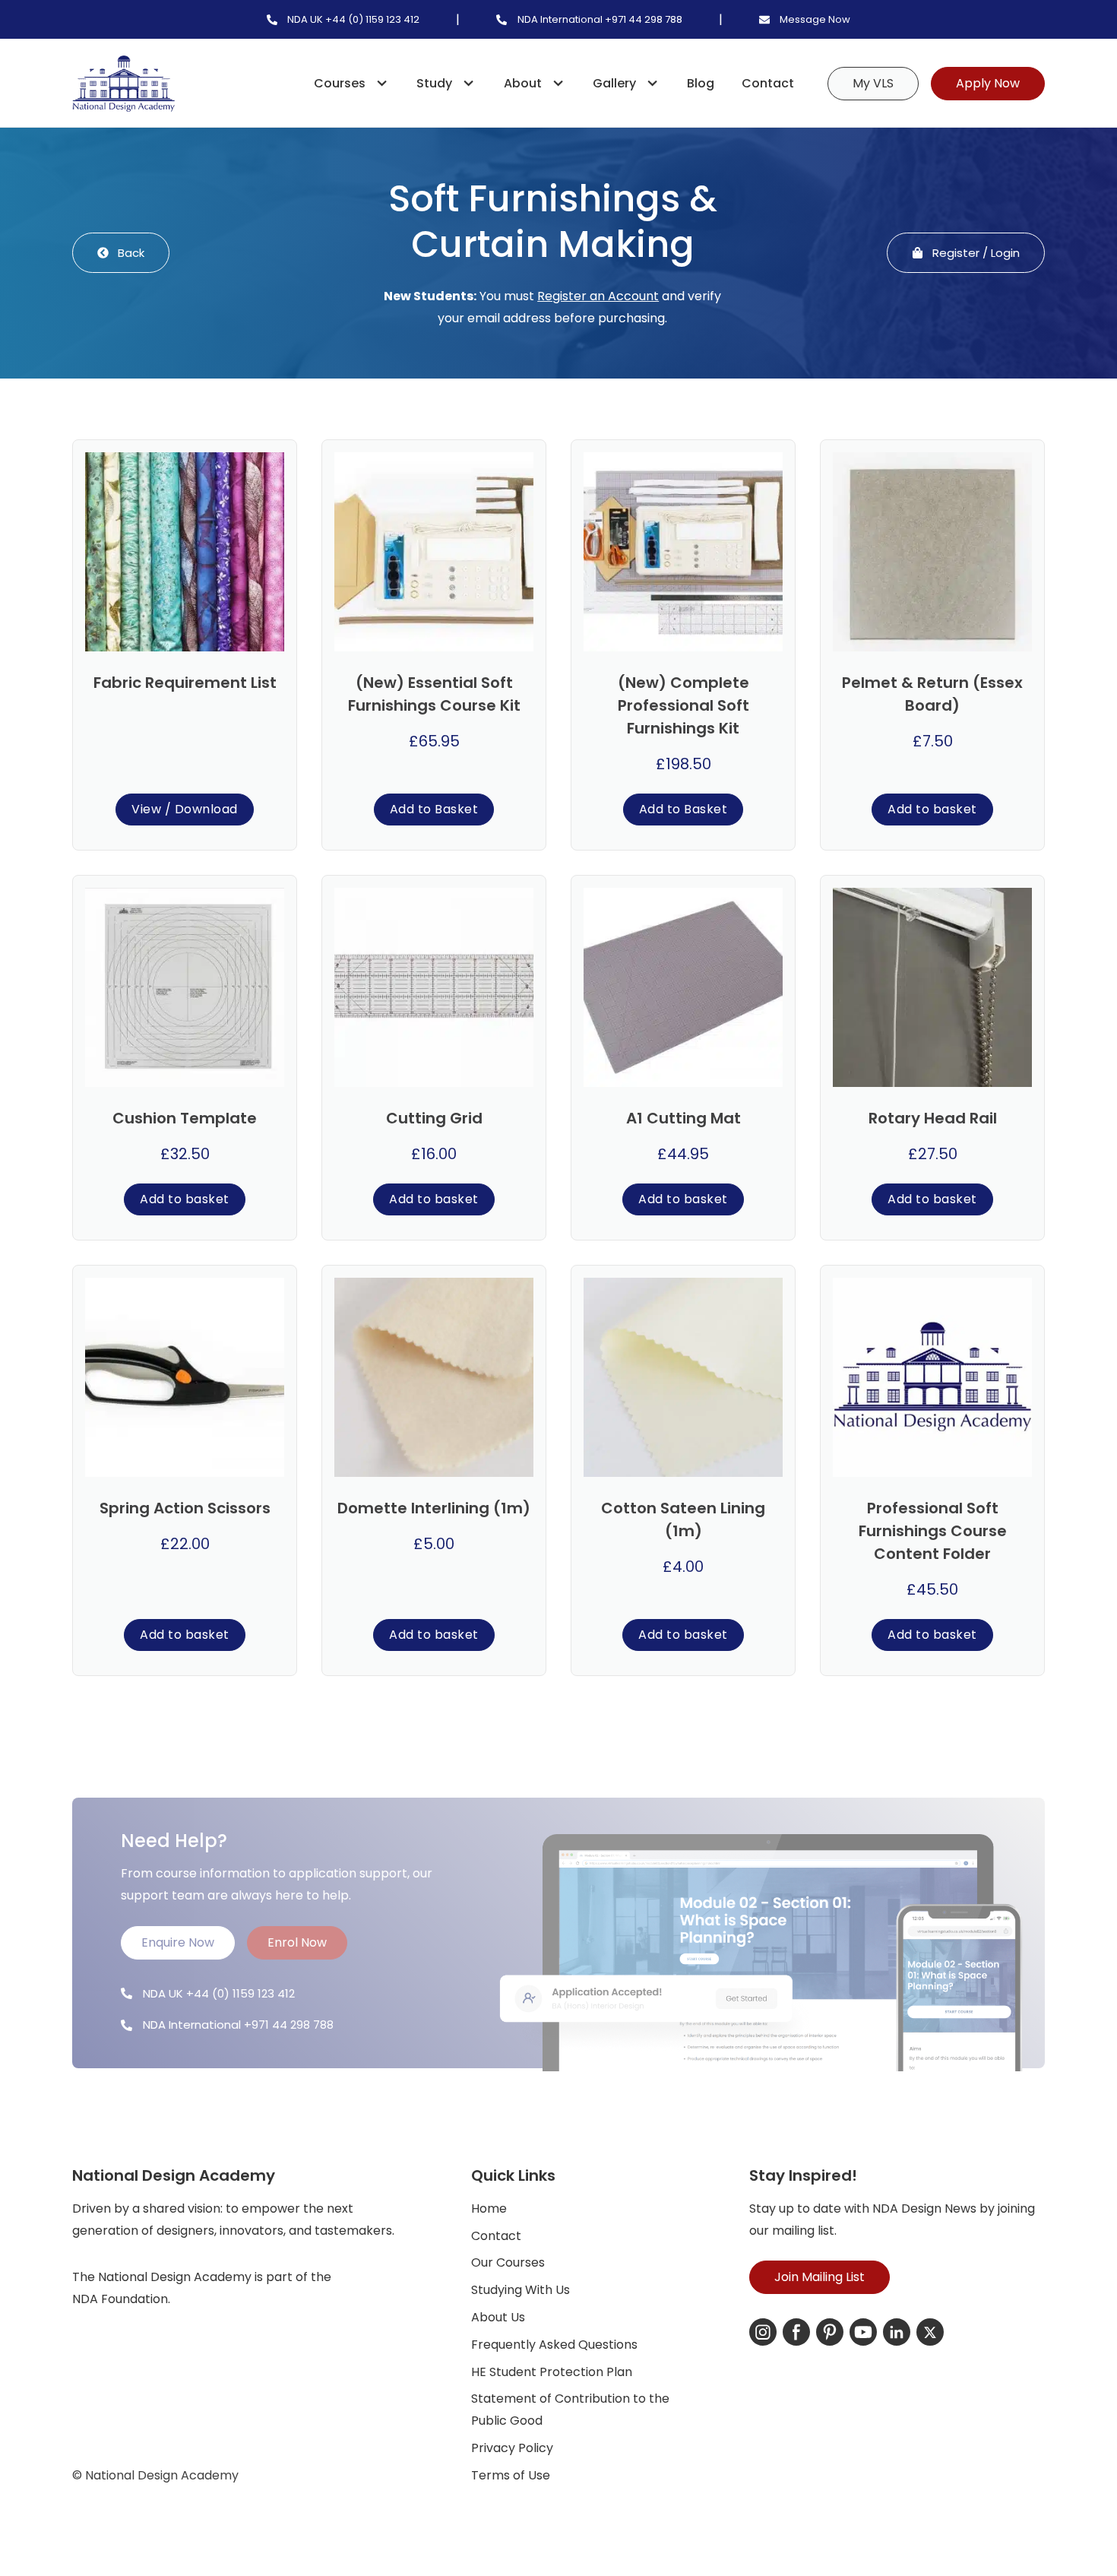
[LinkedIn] (897, 2332)
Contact (768, 83)
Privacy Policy (512, 2448)
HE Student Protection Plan (552, 2372)
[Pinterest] (830, 2332)
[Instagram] (763, 2332)
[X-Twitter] (930, 2332)
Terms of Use (511, 2475)
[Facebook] (796, 2332)
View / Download (185, 809)
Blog (701, 83)
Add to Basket (434, 809)
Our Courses (508, 2262)
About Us (498, 2317)
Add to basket (932, 809)
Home (489, 2208)
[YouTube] (863, 2332)
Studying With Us (521, 2290)
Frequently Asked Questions (554, 2345)
